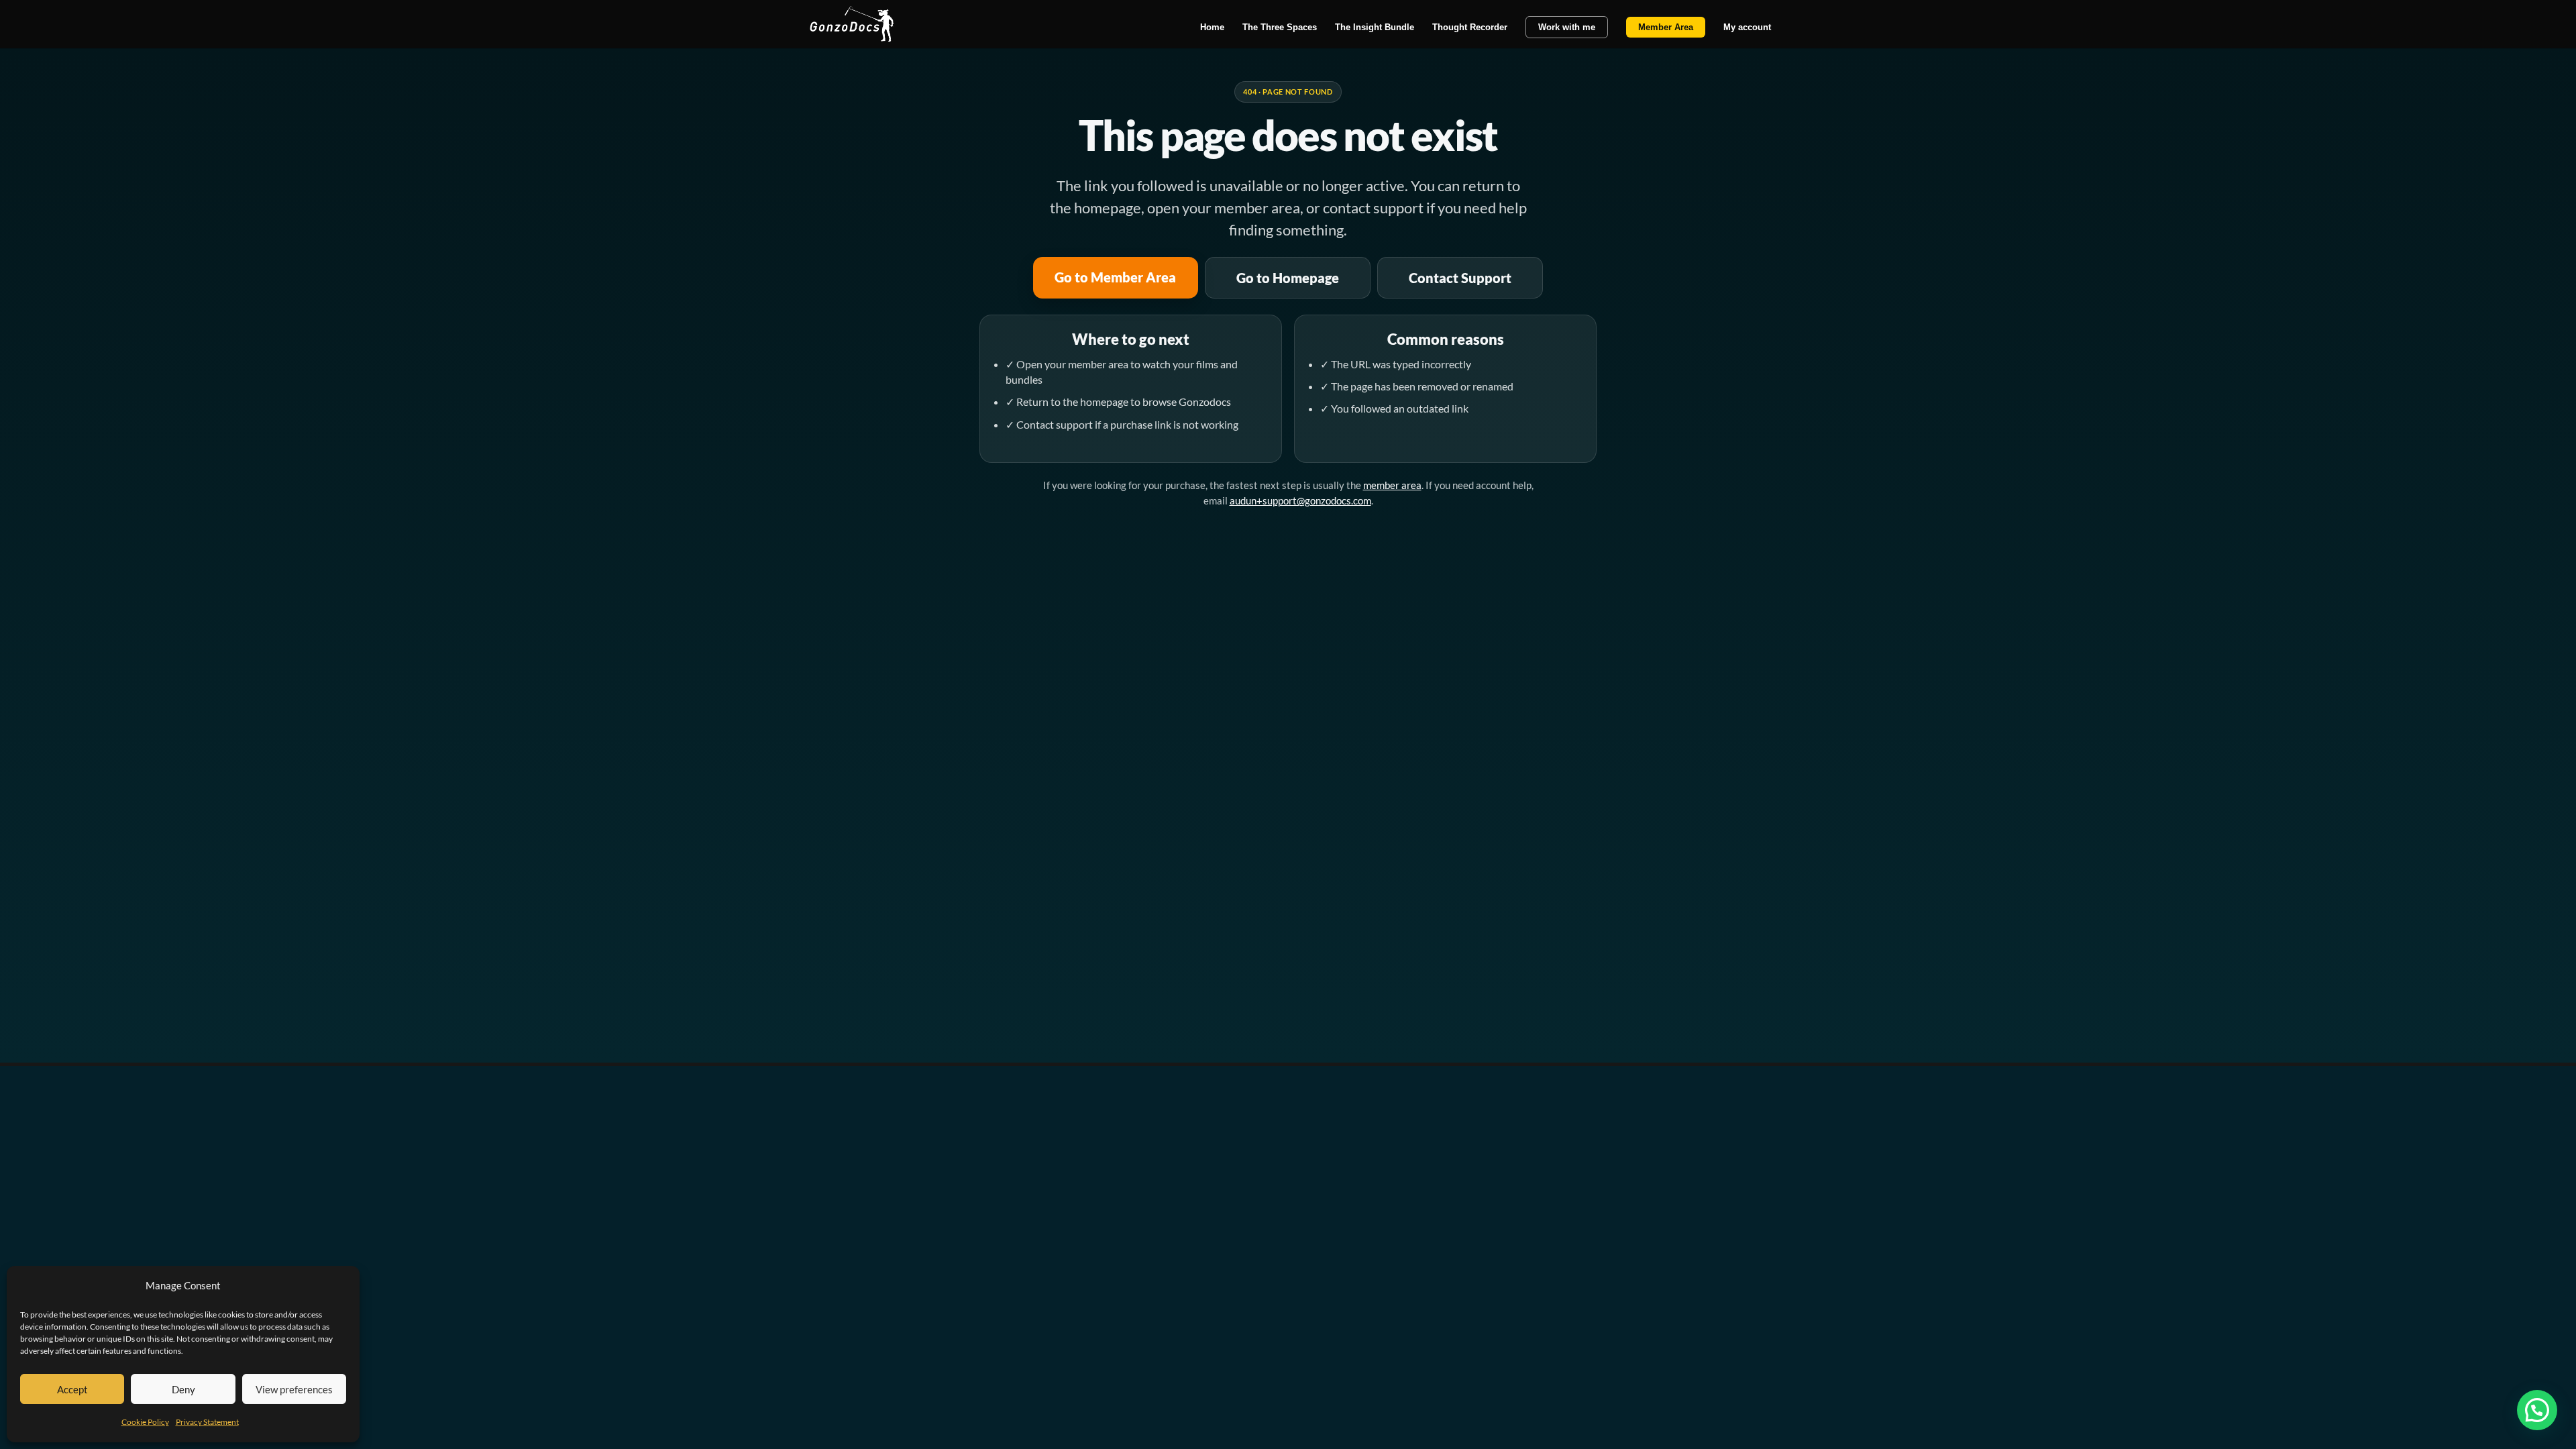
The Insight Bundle (1375, 28)
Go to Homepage (1288, 278)
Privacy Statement (207, 1422)
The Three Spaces (1280, 28)
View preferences (294, 1389)
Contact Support (1460, 278)
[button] (2537, 1410)
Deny (183, 1389)
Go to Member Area (1115, 277)
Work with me (1567, 27)
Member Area (1666, 27)
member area (1392, 485)
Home (1212, 28)
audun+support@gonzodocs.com (1300, 500)
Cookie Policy (145, 1422)
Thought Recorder (1470, 28)
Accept (72, 1389)
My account (1747, 28)
